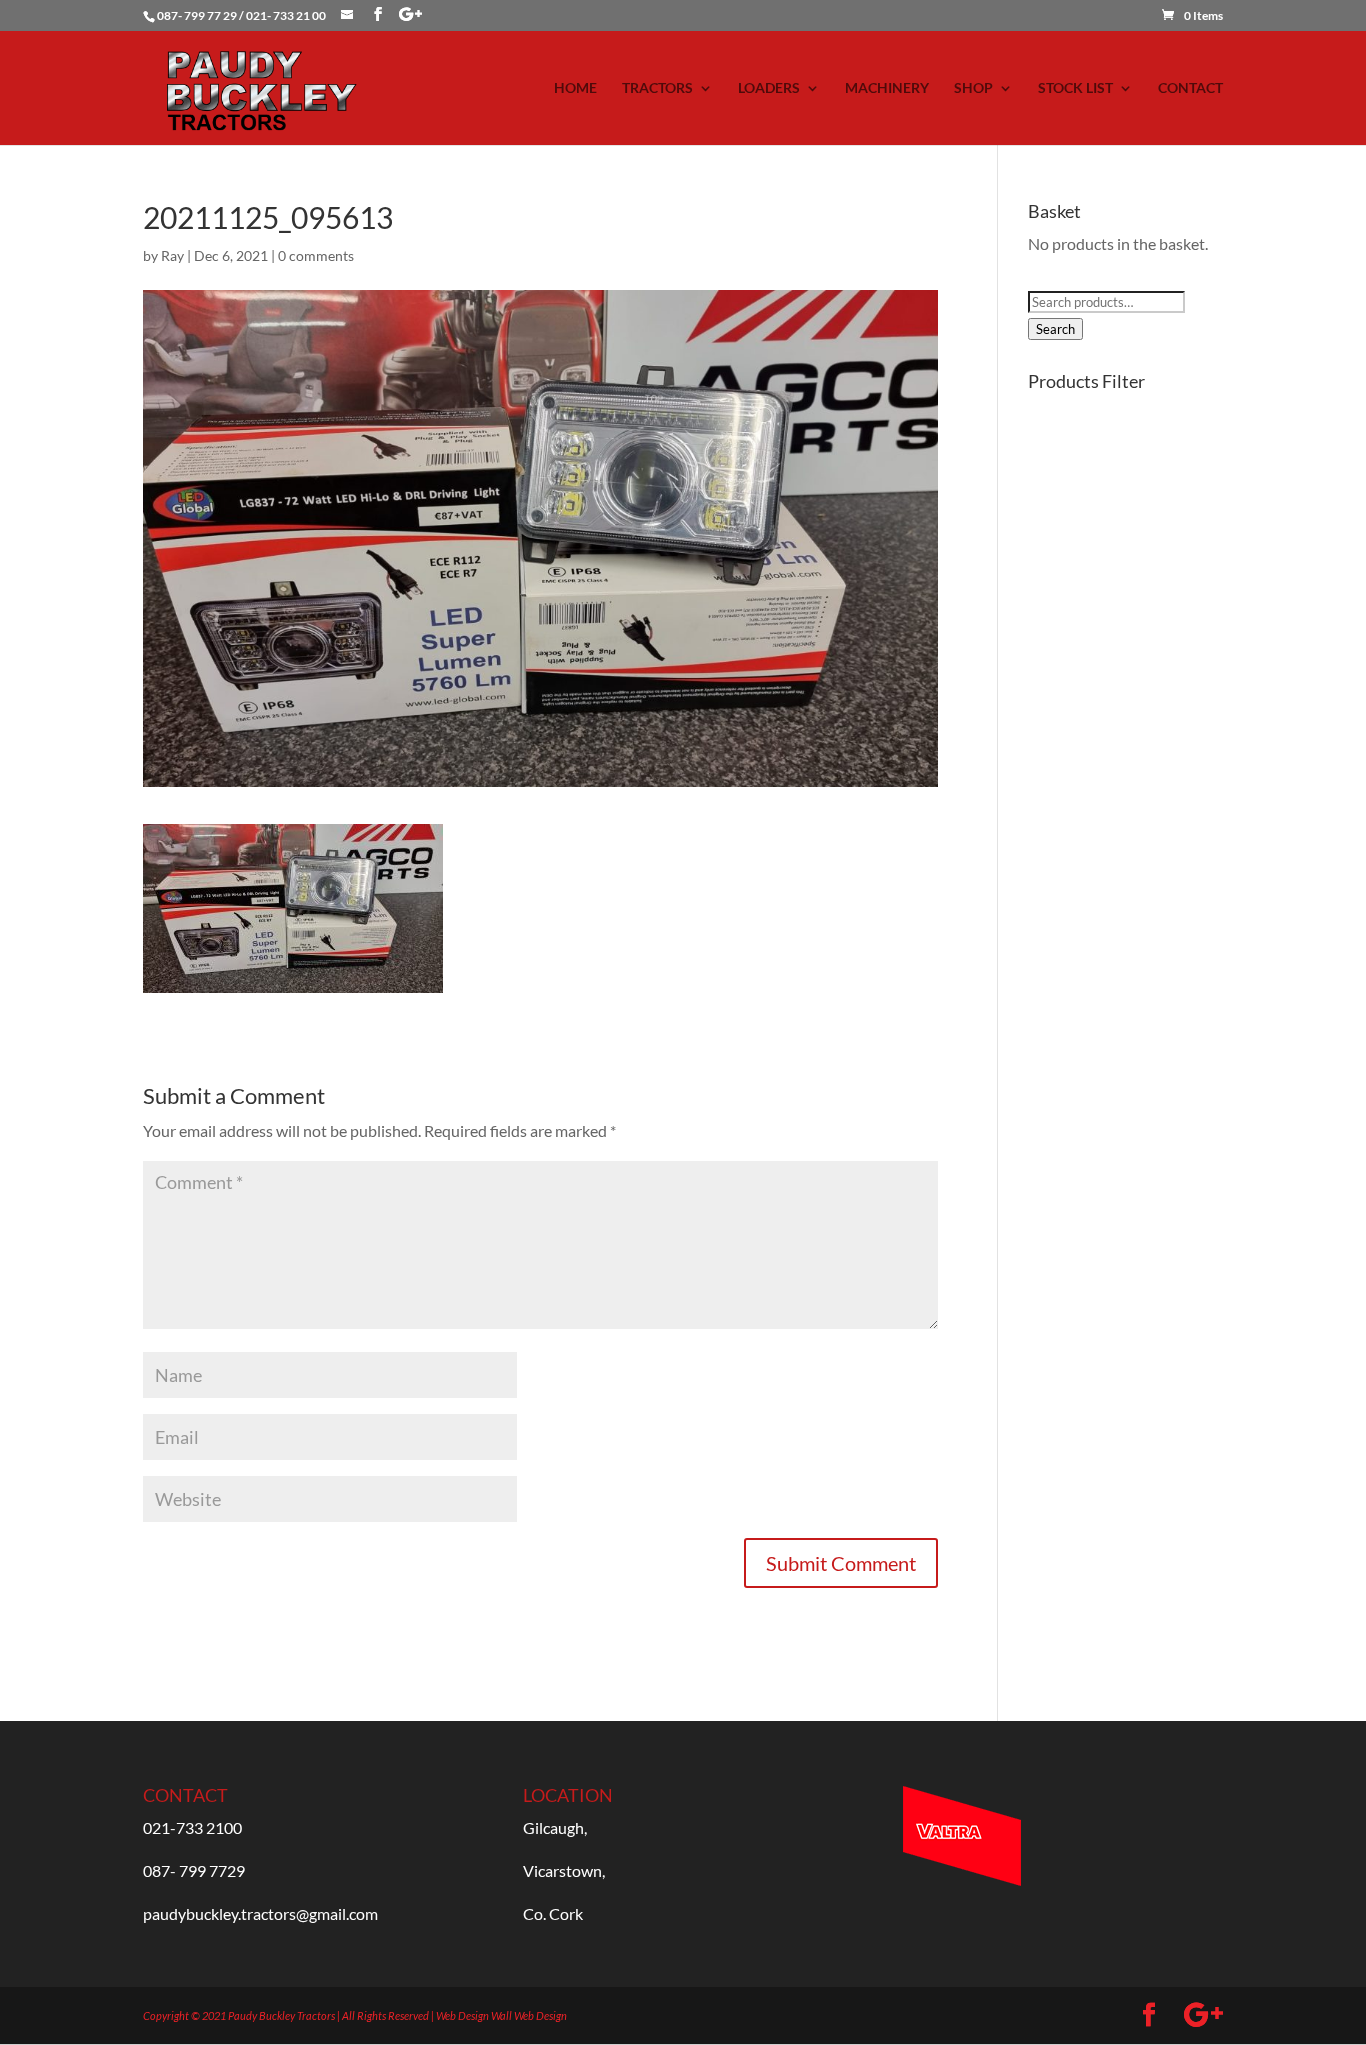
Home (575, 88)
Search (1055, 329)
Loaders (769, 88)
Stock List (1075, 88)
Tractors (657, 88)
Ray (172, 255)
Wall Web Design (529, 2015)
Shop (973, 88)
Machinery (887, 88)
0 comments (316, 255)
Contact (1190, 88)
